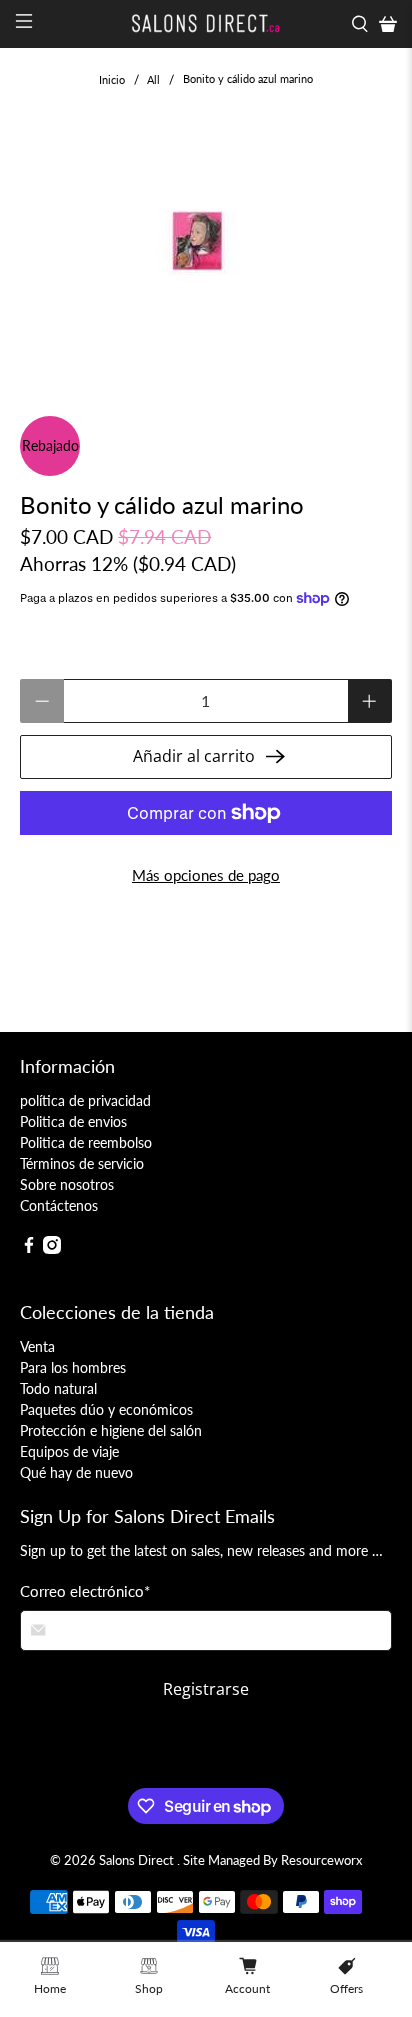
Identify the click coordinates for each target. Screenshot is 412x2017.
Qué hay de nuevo (76, 1472)
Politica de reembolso (86, 1142)
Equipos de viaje (69, 1451)
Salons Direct (138, 1860)
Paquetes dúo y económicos (106, 1409)
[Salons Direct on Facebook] (29, 1248)
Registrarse (206, 1689)
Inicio (112, 79)
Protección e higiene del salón (111, 1430)
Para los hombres (73, 1367)
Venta (37, 1346)
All (153, 79)
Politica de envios (73, 1121)
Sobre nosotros (67, 1184)
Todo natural (58, 1388)
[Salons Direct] (206, 24)
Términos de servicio (82, 1163)
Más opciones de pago (206, 875)
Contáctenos (59, 1205)
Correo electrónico (85, 1591)
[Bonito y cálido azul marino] (205, 243)
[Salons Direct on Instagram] (52, 1248)
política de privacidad (85, 1100)
